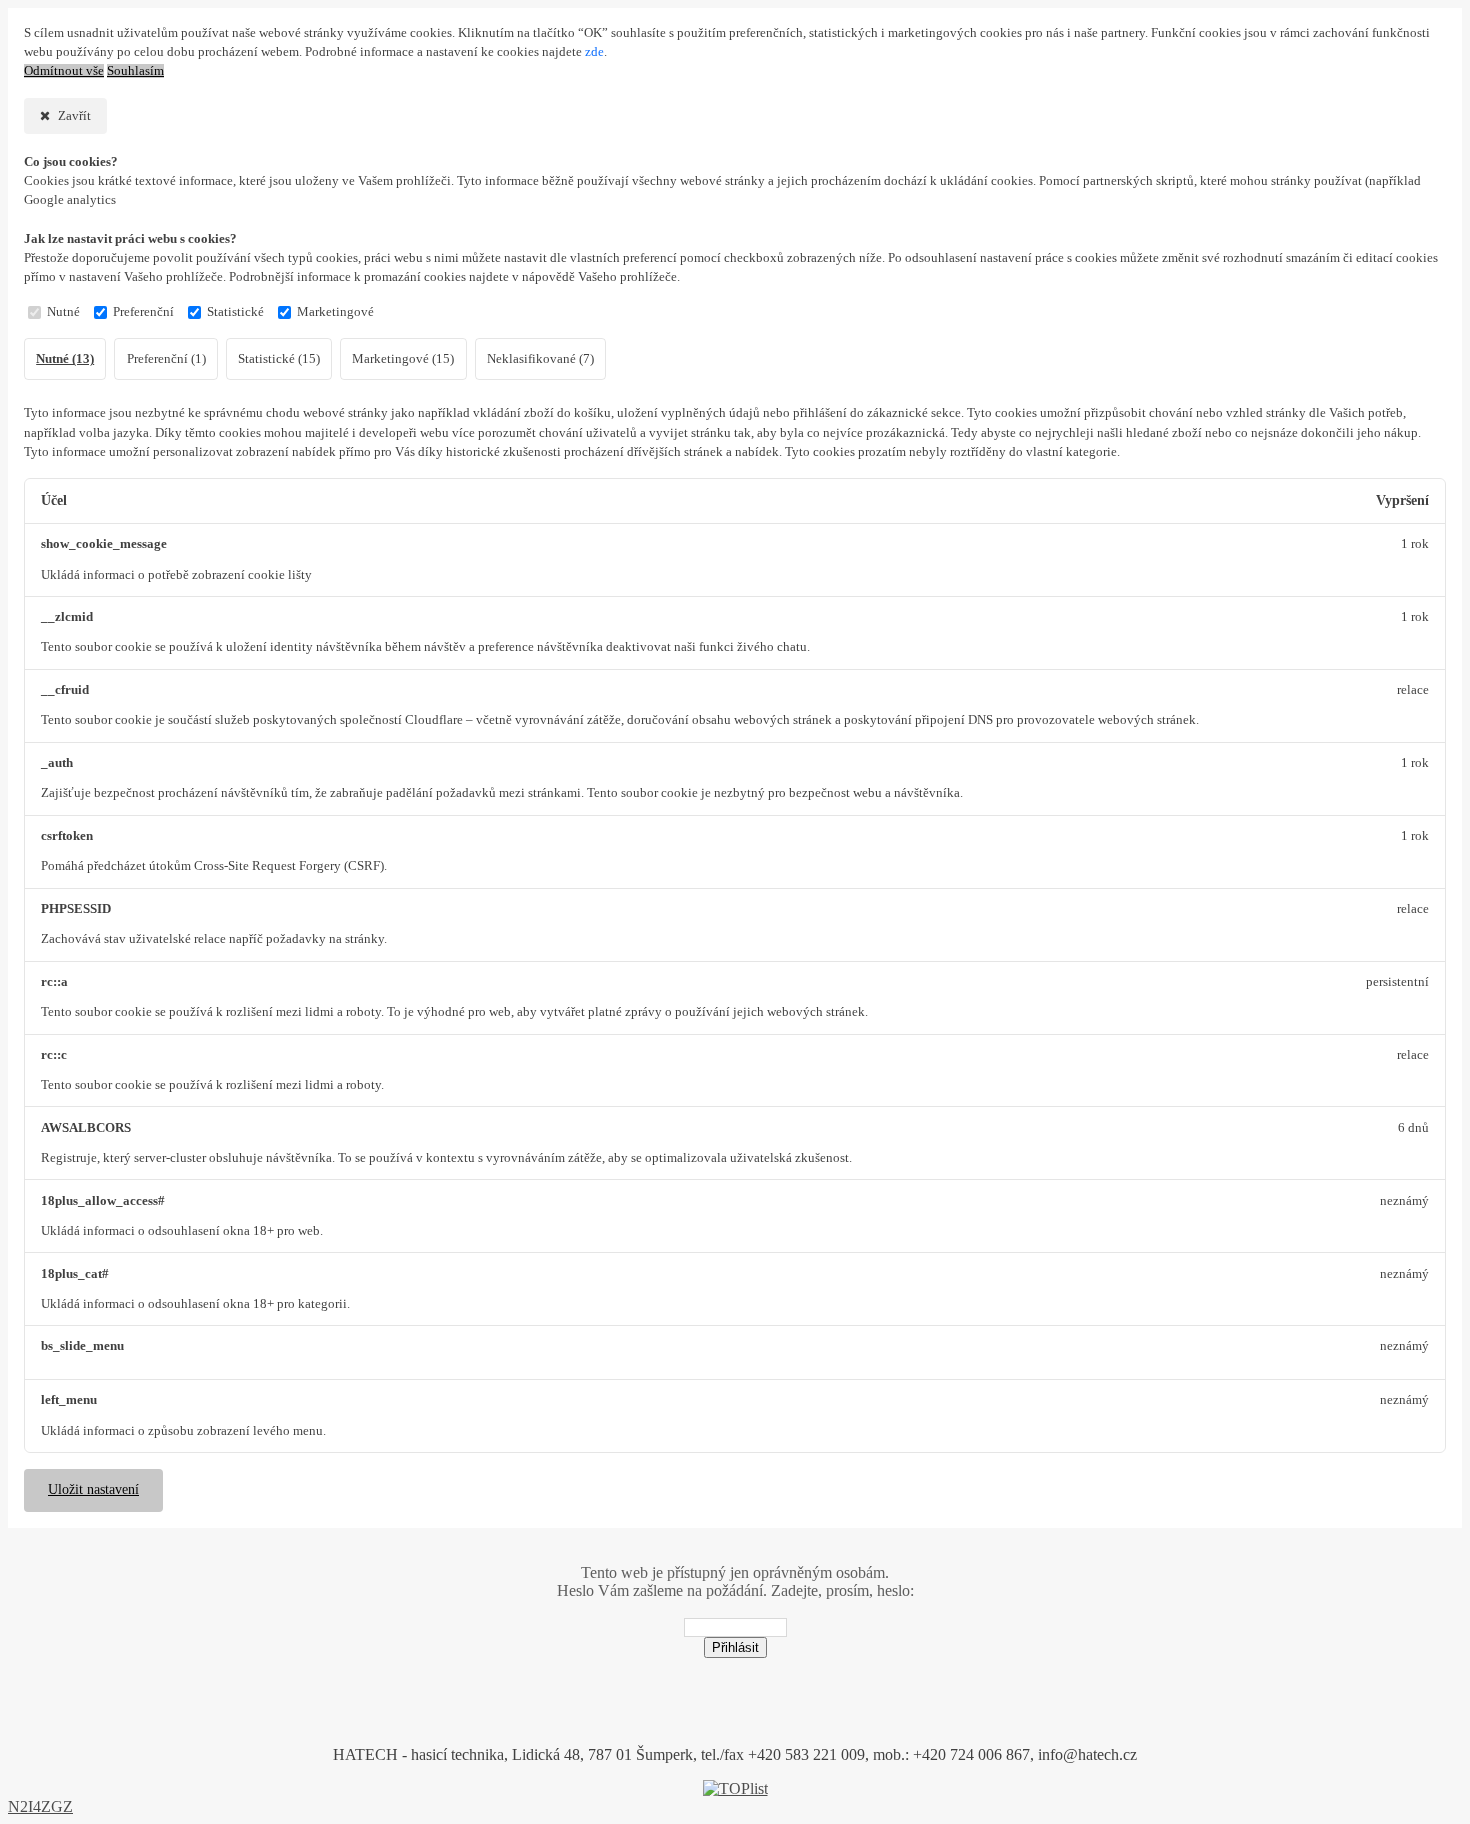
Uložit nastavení (93, 1489)
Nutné (63, 312)
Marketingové (335, 312)
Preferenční (143, 312)
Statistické (235, 312)
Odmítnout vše (64, 71)
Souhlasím (135, 71)
